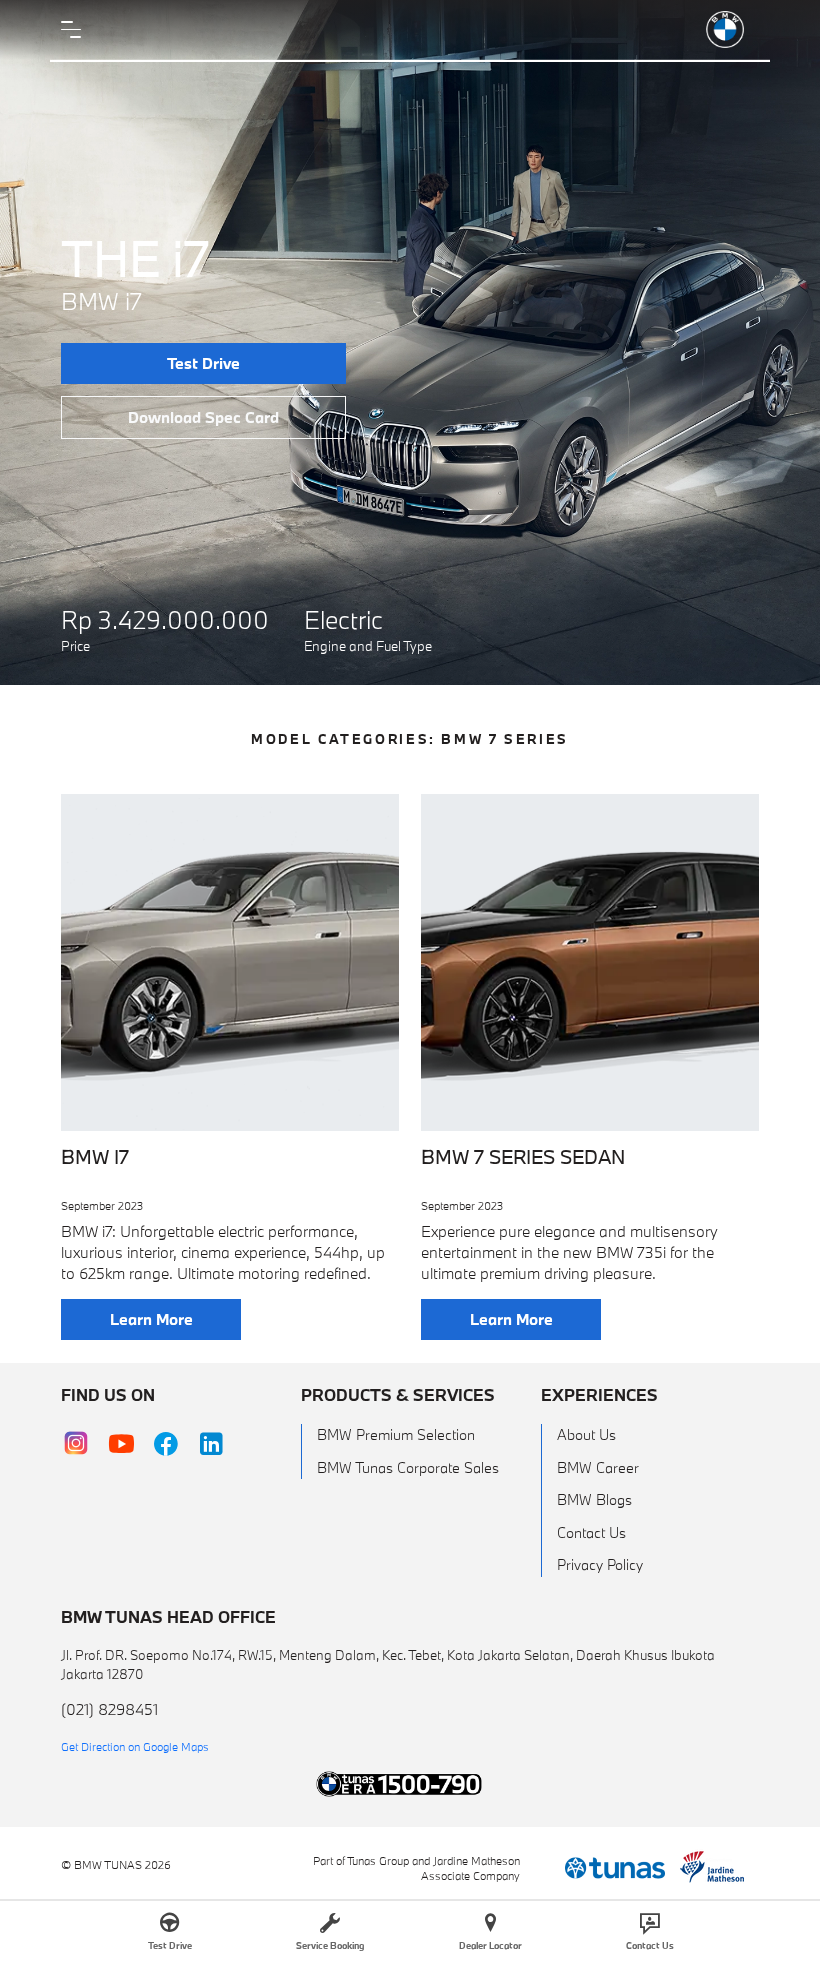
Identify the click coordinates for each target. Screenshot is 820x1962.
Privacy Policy (600, 1564)
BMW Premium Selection (396, 1434)
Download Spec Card (203, 417)
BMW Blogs (594, 1499)
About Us (586, 1434)
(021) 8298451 (109, 1709)
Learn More (151, 1319)
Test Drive (203, 363)
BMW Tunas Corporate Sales (408, 1467)
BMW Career (598, 1467)
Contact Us (591, 1532)
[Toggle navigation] (76, 30)
